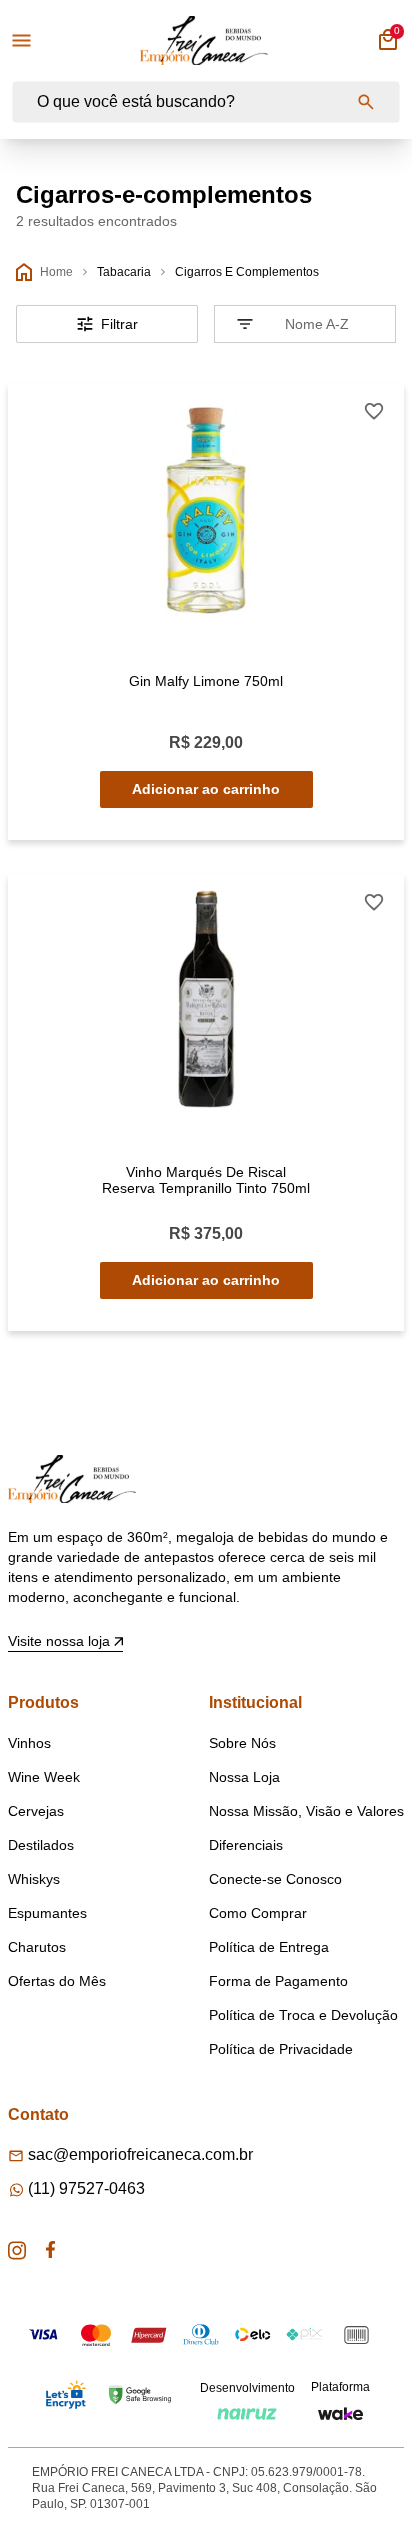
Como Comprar (258, 1913)
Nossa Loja (244, 1777)
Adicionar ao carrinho (206, 789)
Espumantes (47, 1913)
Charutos (37, 1947)
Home (56, 272)
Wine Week (44, 1777)
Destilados (41, 1845)
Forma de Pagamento (278, 1981)
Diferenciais (246, 1845)
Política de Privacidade (281, 2049)
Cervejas (36, 1811)
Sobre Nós (242, 1743)
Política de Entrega (269, 1947)
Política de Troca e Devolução (303, 2015)
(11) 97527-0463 (86, 2188)
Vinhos (29, 1743)
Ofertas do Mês (57, 1981)
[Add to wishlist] (374, 411)
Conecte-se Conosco (275, 1879)
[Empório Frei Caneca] (204, 40)
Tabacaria (124, 272)
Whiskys (34, 1879)
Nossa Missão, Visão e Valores (306, 1811)
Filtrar (119, 324)
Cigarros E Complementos (247, 272)
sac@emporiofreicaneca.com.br (140, 2154)
